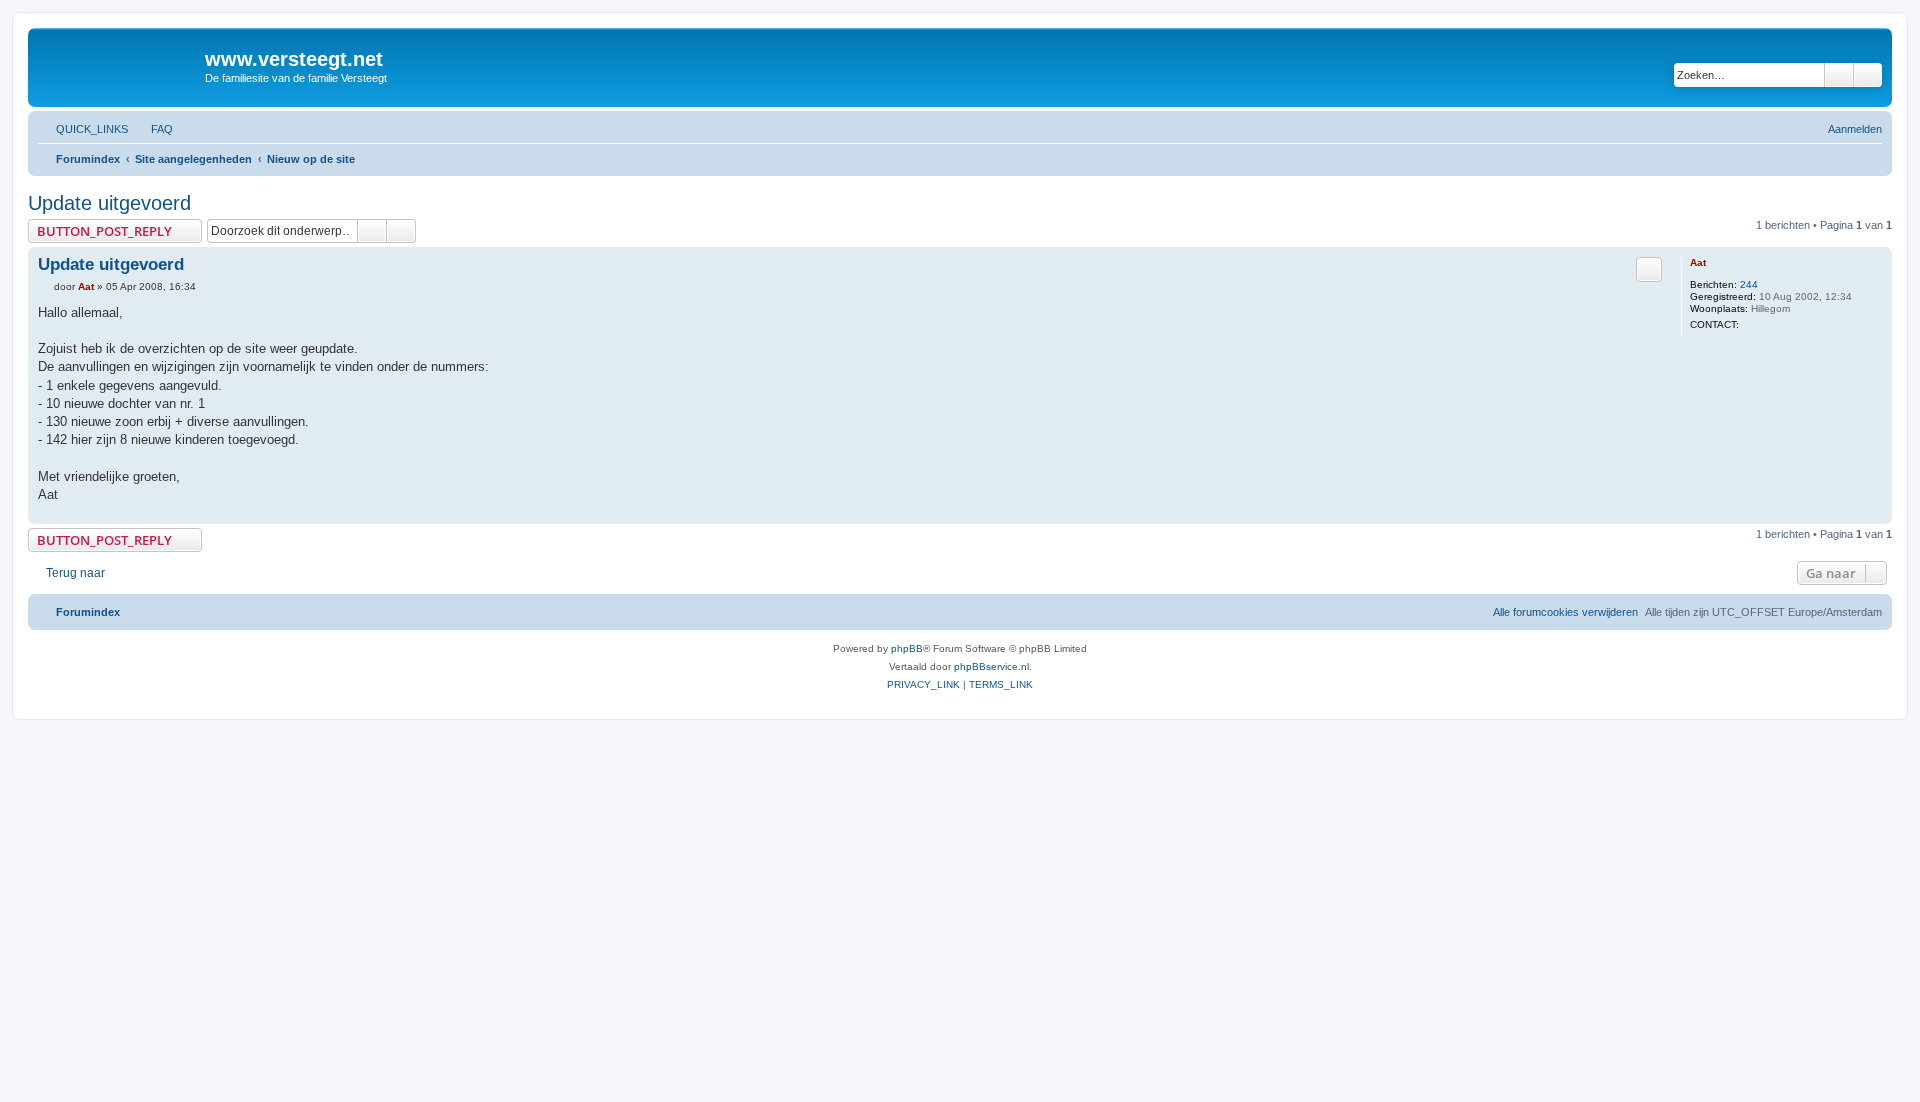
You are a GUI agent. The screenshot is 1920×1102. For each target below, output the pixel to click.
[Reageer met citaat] (1649, 269)
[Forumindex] (119, 65)
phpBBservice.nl (991, 666)
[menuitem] (153, 129)
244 (1749, 284)
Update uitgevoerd (109, 203)
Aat (1698, 262)
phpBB (907, 648)
